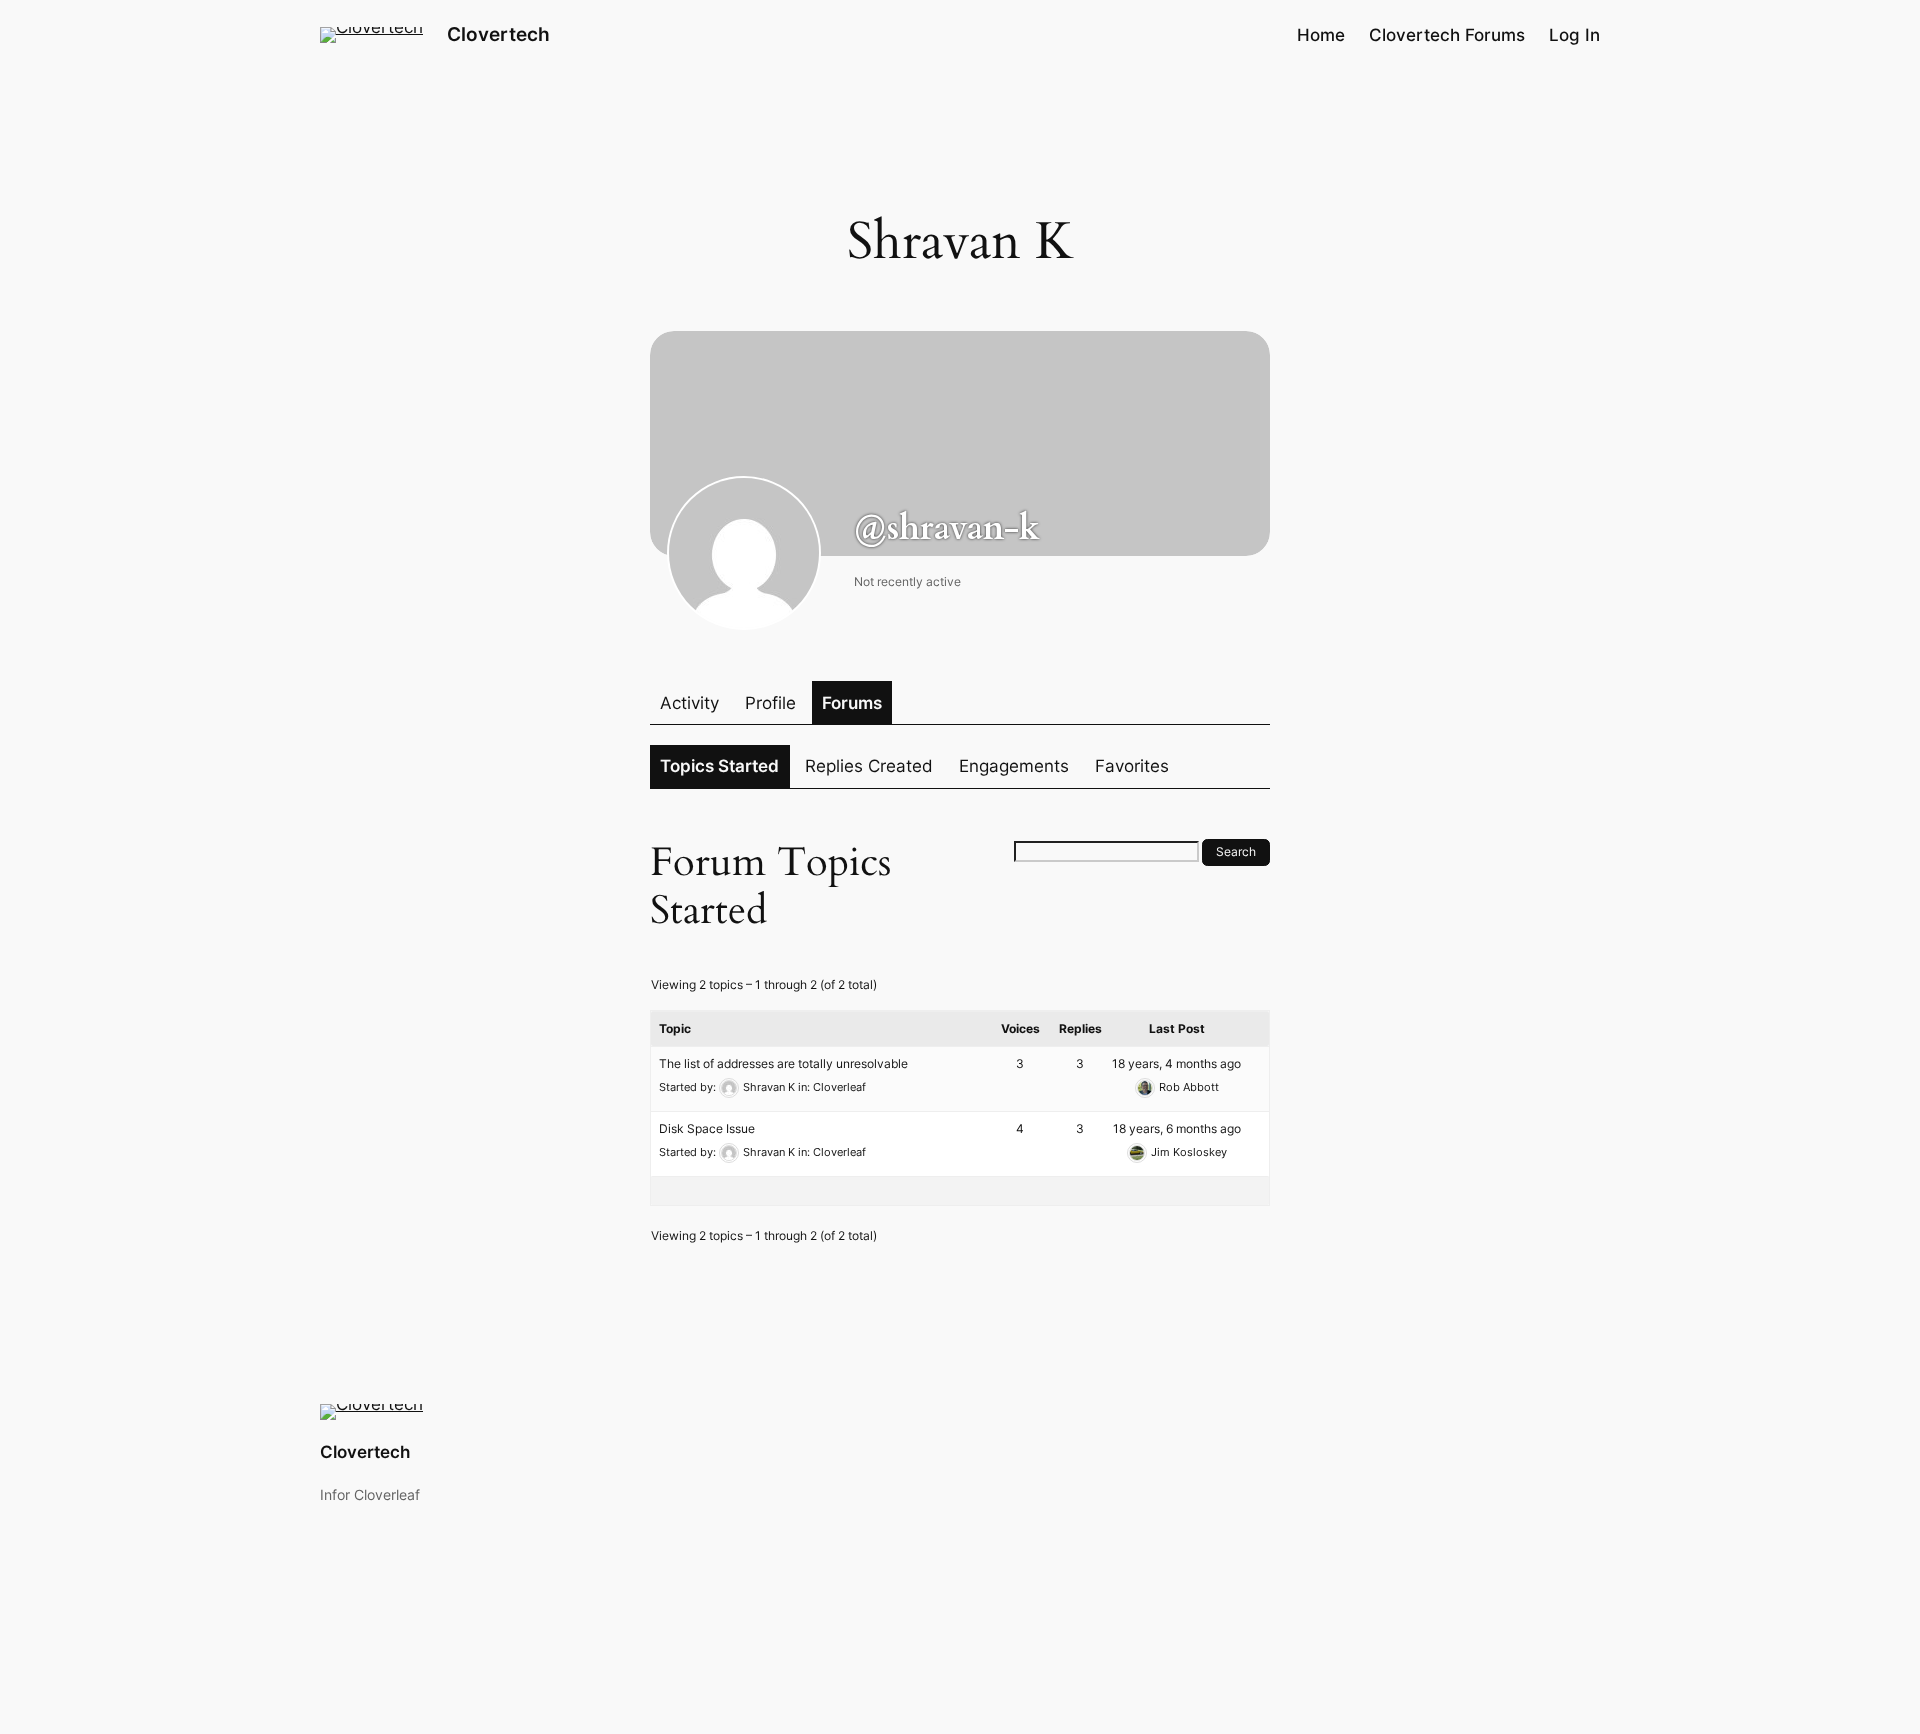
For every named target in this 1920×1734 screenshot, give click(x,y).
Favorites (1132, 766)
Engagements (1014, 766)
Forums (852, 703)
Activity (689, 703)
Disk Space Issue (707, 1128)
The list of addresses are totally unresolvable (783, 1063)
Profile (770, 703)
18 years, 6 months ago (1177, 1128)
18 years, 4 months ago (1176, 1063)
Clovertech (498, 34)
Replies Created (869, 766)
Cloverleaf (839, 1087)
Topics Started (719, 766)
